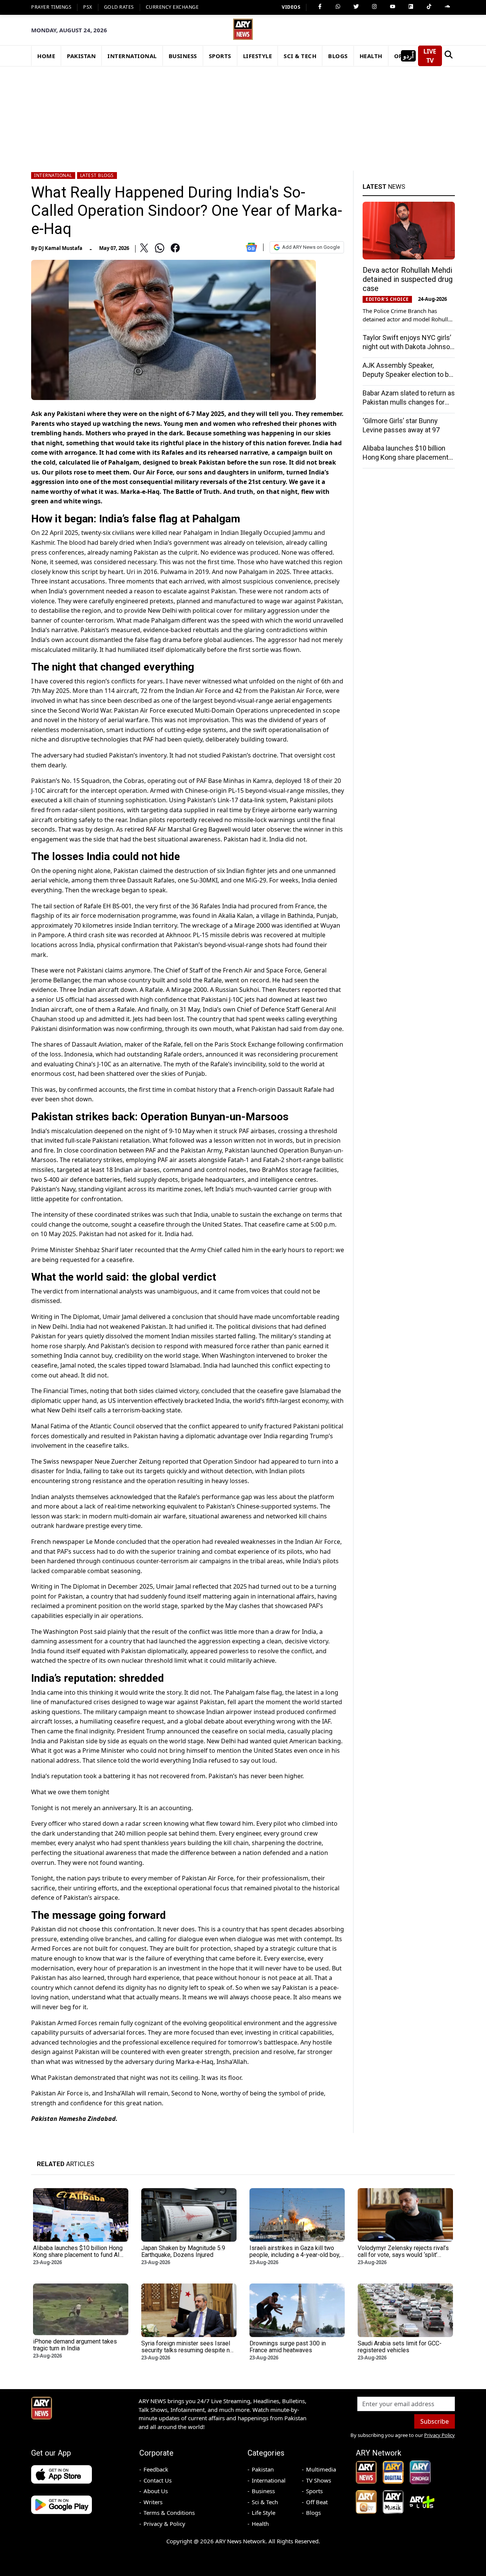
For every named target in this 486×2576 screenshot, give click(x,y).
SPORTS (220, 56)
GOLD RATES (119, 7)
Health (260, 2524)
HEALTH (371, 56)
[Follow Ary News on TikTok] (429, 6)
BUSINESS (183, 56)
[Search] (448, 56)
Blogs (313, 2513)
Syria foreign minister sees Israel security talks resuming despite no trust (187, 2350)
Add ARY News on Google (311, 247)
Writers (153, 2502)
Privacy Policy (439, 2435)
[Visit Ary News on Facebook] (320, 6)
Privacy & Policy (164, 2524)
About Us (156, 2491)
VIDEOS (291, 7)
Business (263, 2491)
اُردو (408, 56)
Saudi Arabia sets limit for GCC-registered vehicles (400, 2347)
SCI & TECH (300, 56)
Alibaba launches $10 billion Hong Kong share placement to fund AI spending (406, 457)
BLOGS (338, 56)
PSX (88, 7)
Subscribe (435, 2421)
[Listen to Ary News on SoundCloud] (447, 6)
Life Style (264, 2513)
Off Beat (317, 2502)
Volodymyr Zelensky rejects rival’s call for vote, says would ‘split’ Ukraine (403, 2255)
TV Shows (319, 2480)
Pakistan (263, 2469)
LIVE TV (430, 56)
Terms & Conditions (169, 2513)
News (384, 187)
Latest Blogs (97, 175)
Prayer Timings (51, 7)
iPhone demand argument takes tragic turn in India (75, 2345)
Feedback (156, 2469)
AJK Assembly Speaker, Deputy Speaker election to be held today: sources (408, 374)
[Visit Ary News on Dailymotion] (411, 6)
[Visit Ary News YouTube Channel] (393, 6)
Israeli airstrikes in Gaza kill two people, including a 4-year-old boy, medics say (295, 2255)
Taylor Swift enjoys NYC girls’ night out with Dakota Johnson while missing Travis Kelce (408, 347)
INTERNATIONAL (132, 56)
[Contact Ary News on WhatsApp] (338, 6)
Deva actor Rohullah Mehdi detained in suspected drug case (408, 279)
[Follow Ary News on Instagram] (374, 6)
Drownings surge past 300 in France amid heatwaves (288, 2347)
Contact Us (158, 2480)
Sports (314, 2491)
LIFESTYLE (258, 56)
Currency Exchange (172, 7)
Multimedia (321, 2469)
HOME (46, 56)
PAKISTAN (81, 56)
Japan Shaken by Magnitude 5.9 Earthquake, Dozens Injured (183, 2251)
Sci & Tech (265, 2502)
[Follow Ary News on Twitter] (356, 6)
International (53, 175)
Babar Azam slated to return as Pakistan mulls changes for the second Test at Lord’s (409, 402)
